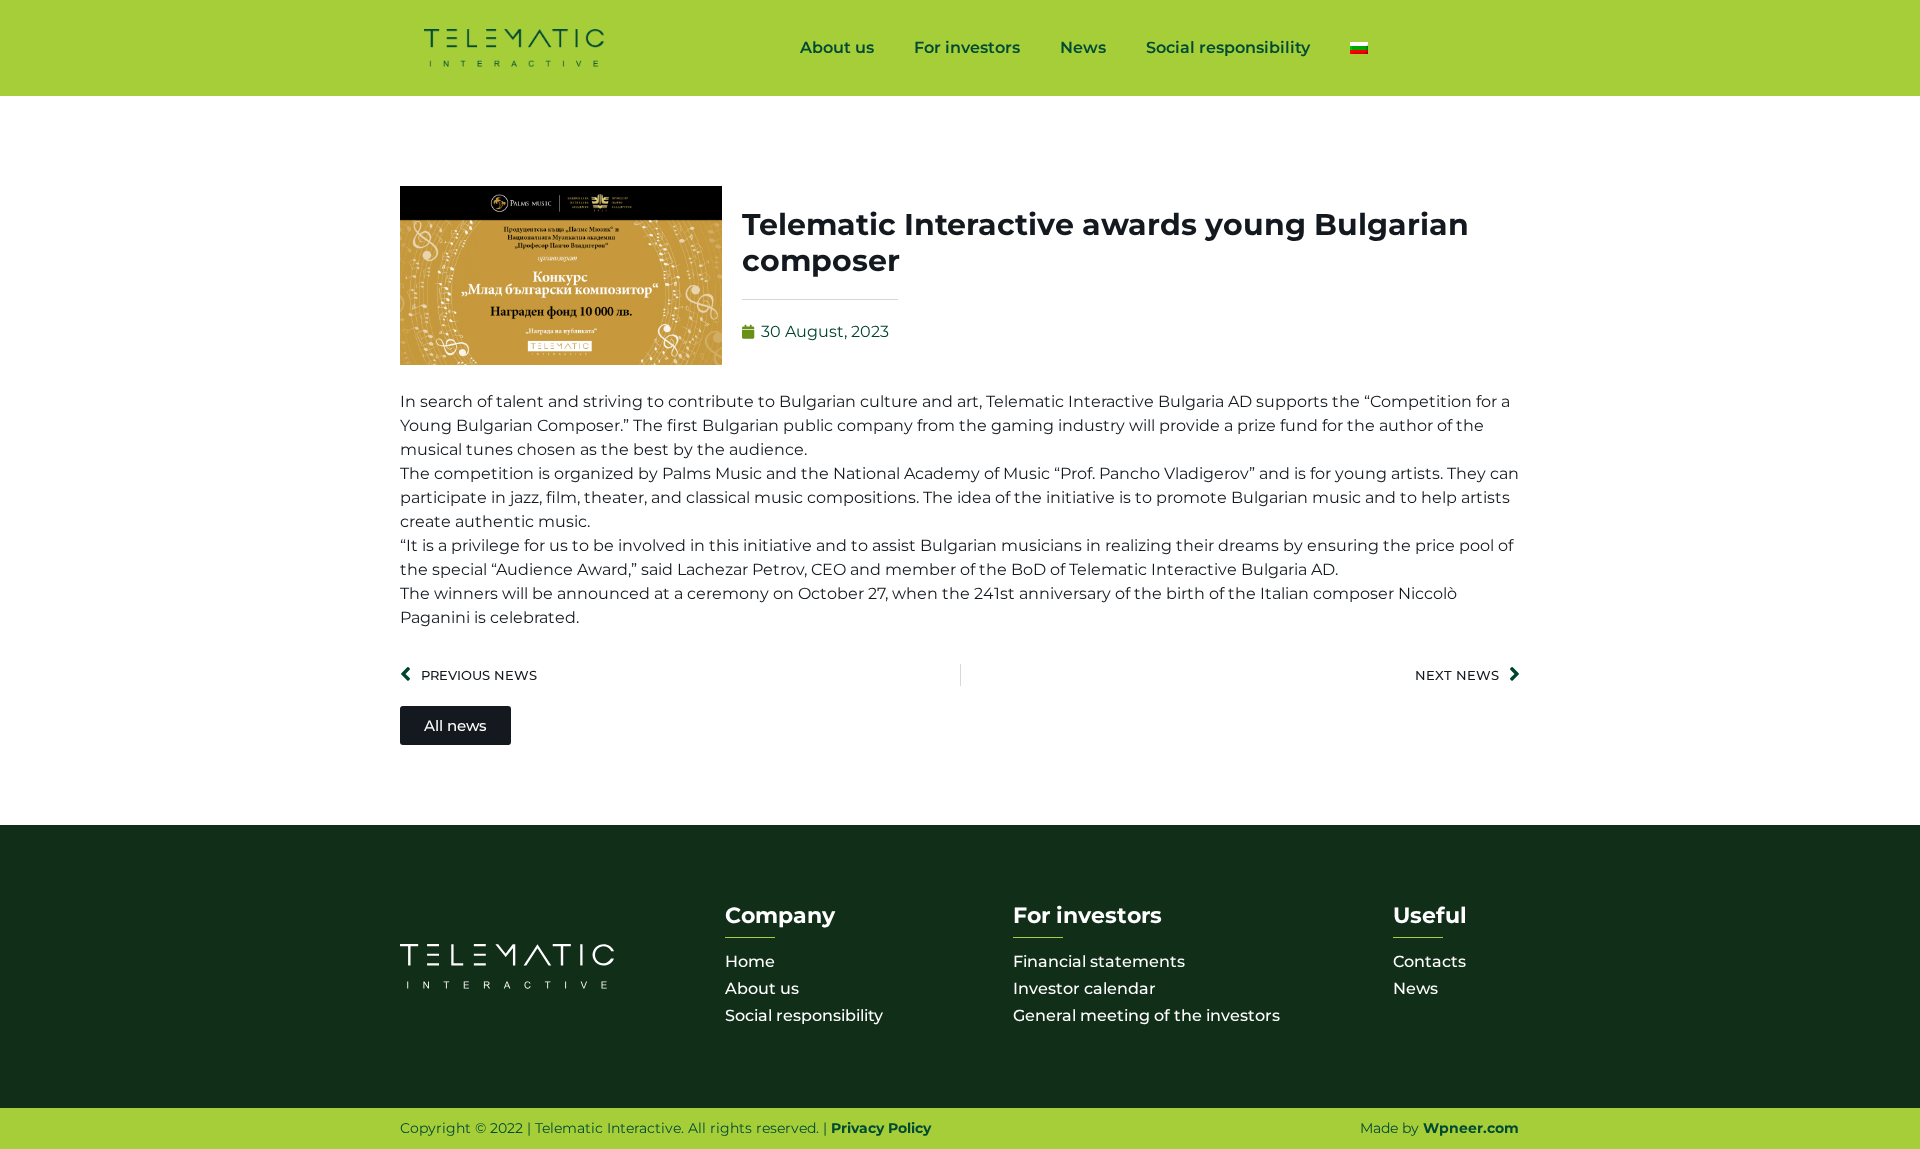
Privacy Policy (881, 1128)
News (1083, 47)
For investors (967, 47)
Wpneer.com (1471, 1128)
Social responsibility (1228, 47)
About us (837, 47)
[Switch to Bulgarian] (1359, 48)
